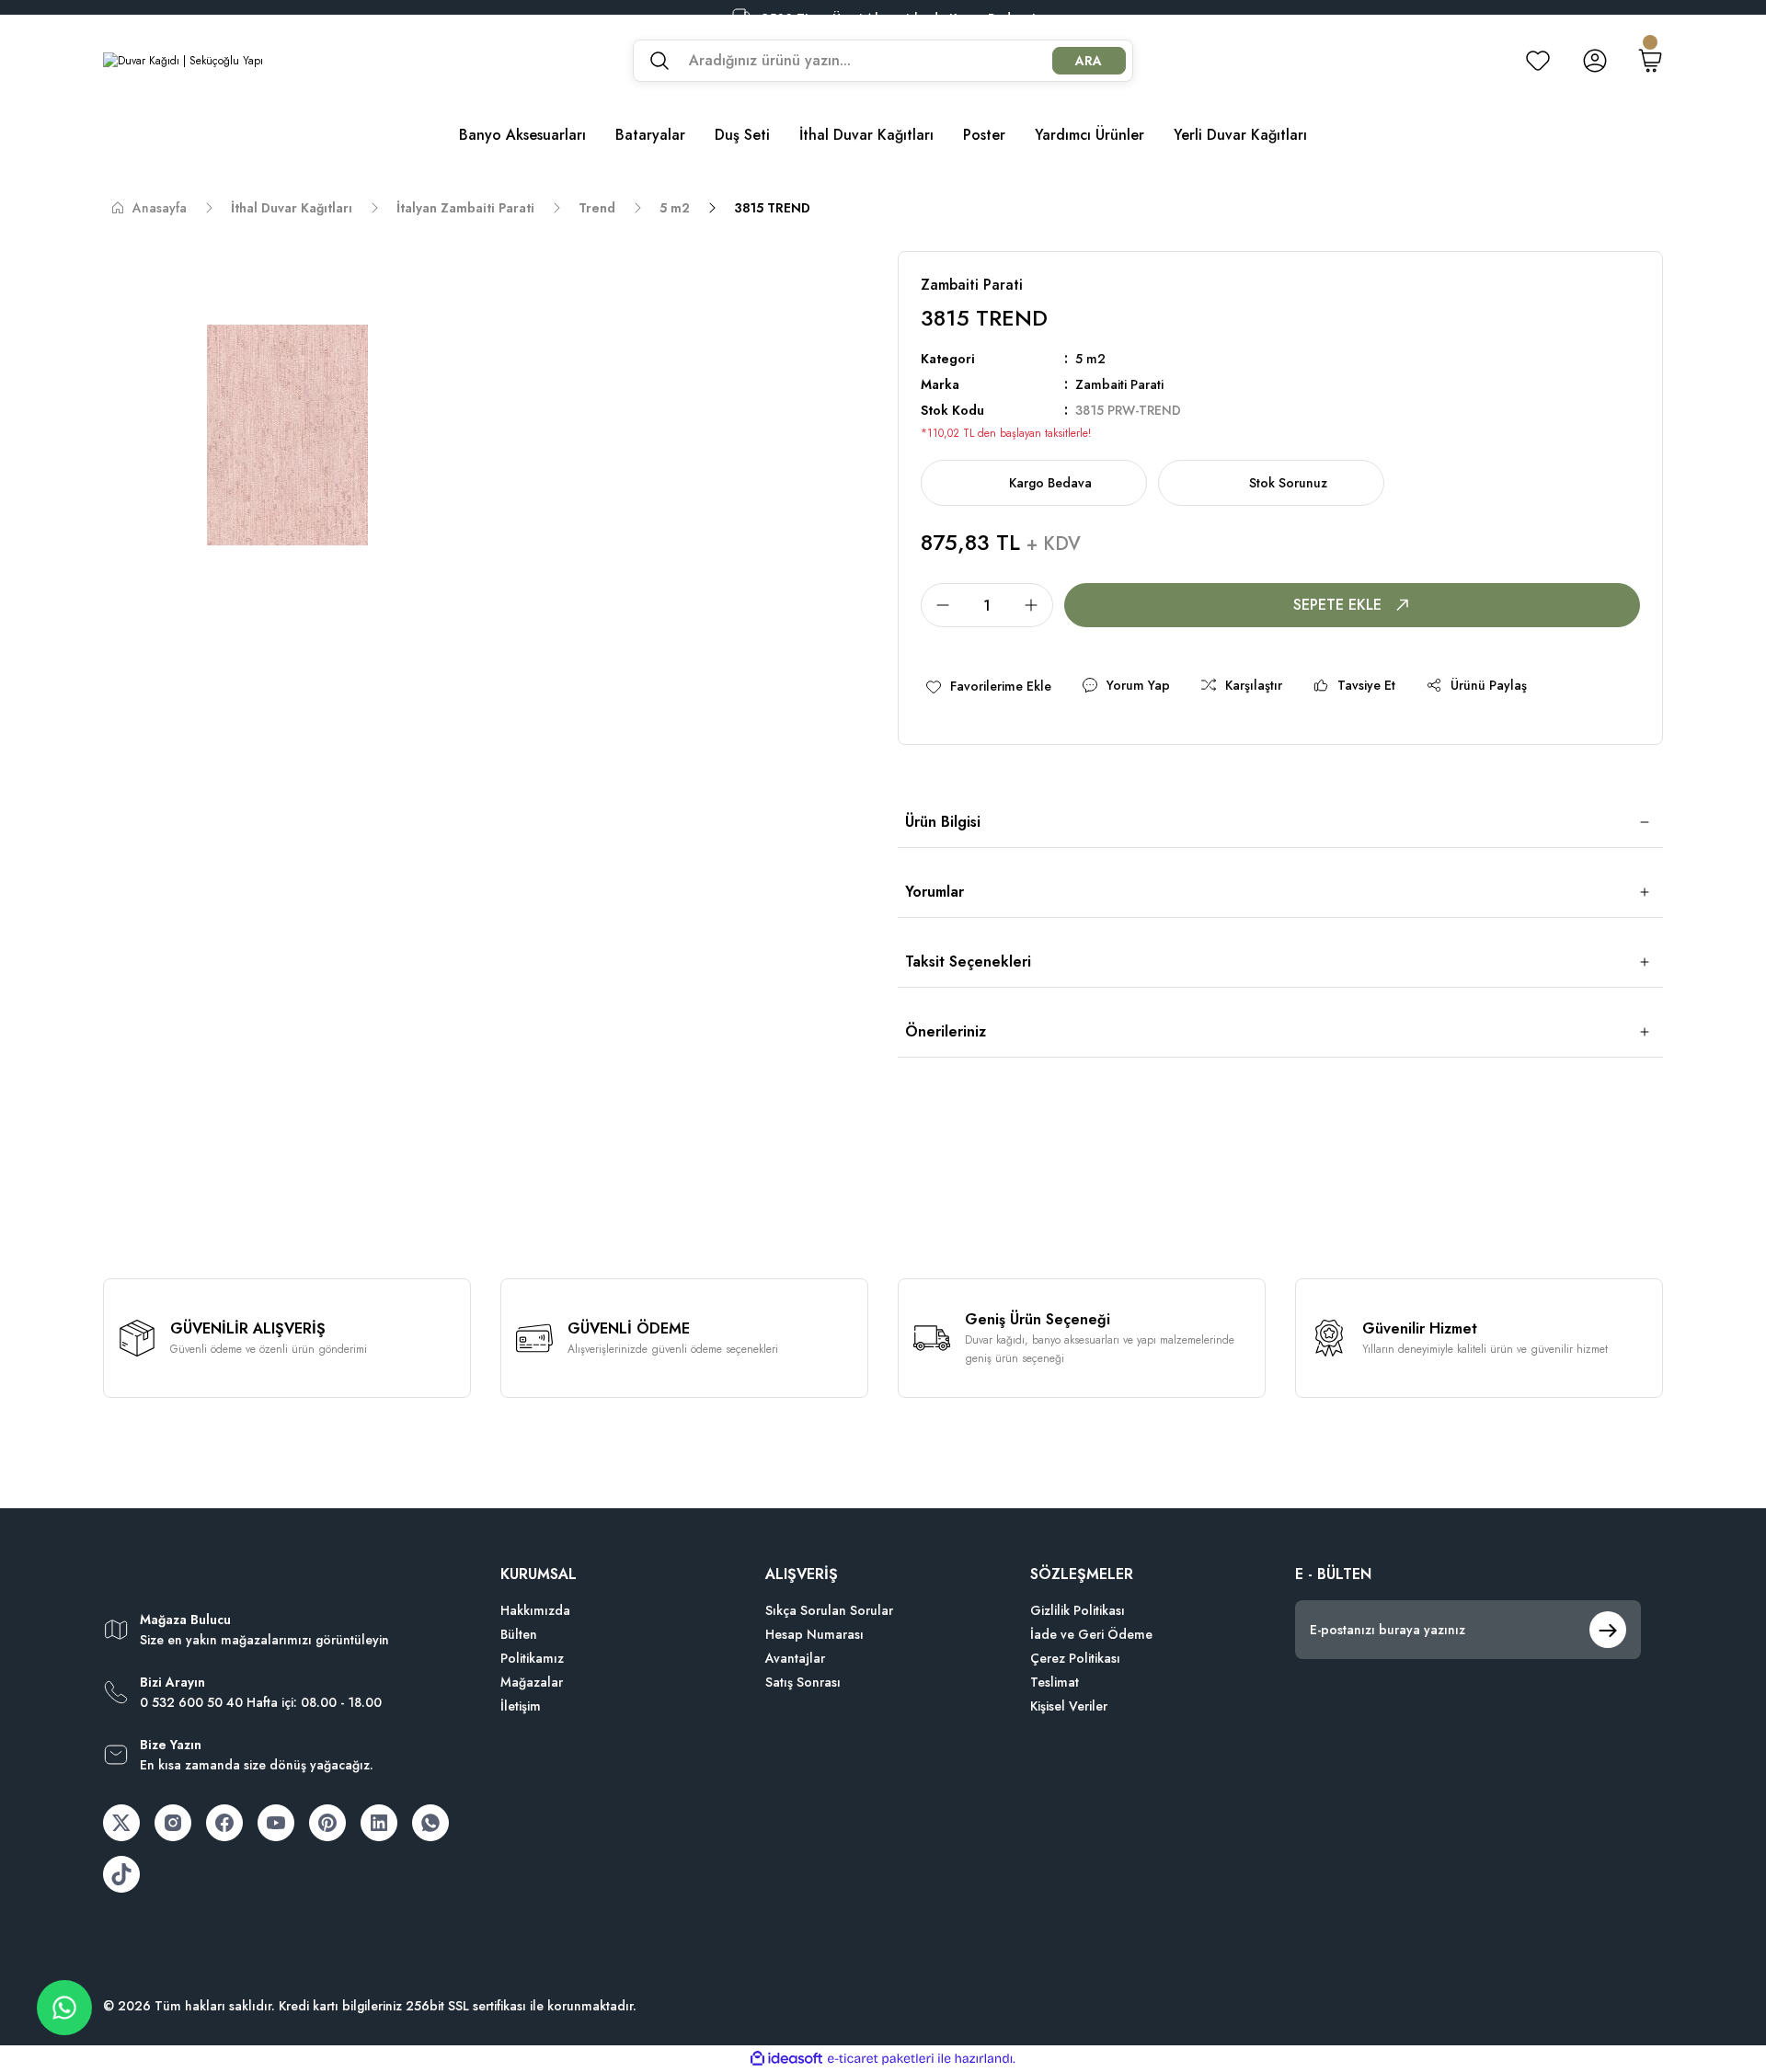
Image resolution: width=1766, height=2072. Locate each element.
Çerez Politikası (1075, 1658)
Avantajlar (795, 1658)
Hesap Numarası (814, 1634)
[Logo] (183, 60)
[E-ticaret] (881, 2059)
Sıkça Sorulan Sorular (829, 1610)
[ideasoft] (786, 2059)
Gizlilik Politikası (1078, 1610)
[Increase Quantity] (1037, 605)
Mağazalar (532, 1682)
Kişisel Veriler (1069, 1706)
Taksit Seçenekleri (968, 962)
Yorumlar (935, 892)
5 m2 (1090, 359)
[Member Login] (1595, 61)
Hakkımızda (535, 1610)
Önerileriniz (946, 1031)
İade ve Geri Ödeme (1091, 1634)
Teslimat (1055, 1682)
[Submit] (1608, 1630)
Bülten (519, 1634)
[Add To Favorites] (988, 686)
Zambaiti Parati (1119, 384)
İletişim (521, 1706)
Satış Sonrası (803, 1682)
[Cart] (1650, 61)
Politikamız (532, 1658)
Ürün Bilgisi (943, 822)
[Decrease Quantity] (937, 605)
